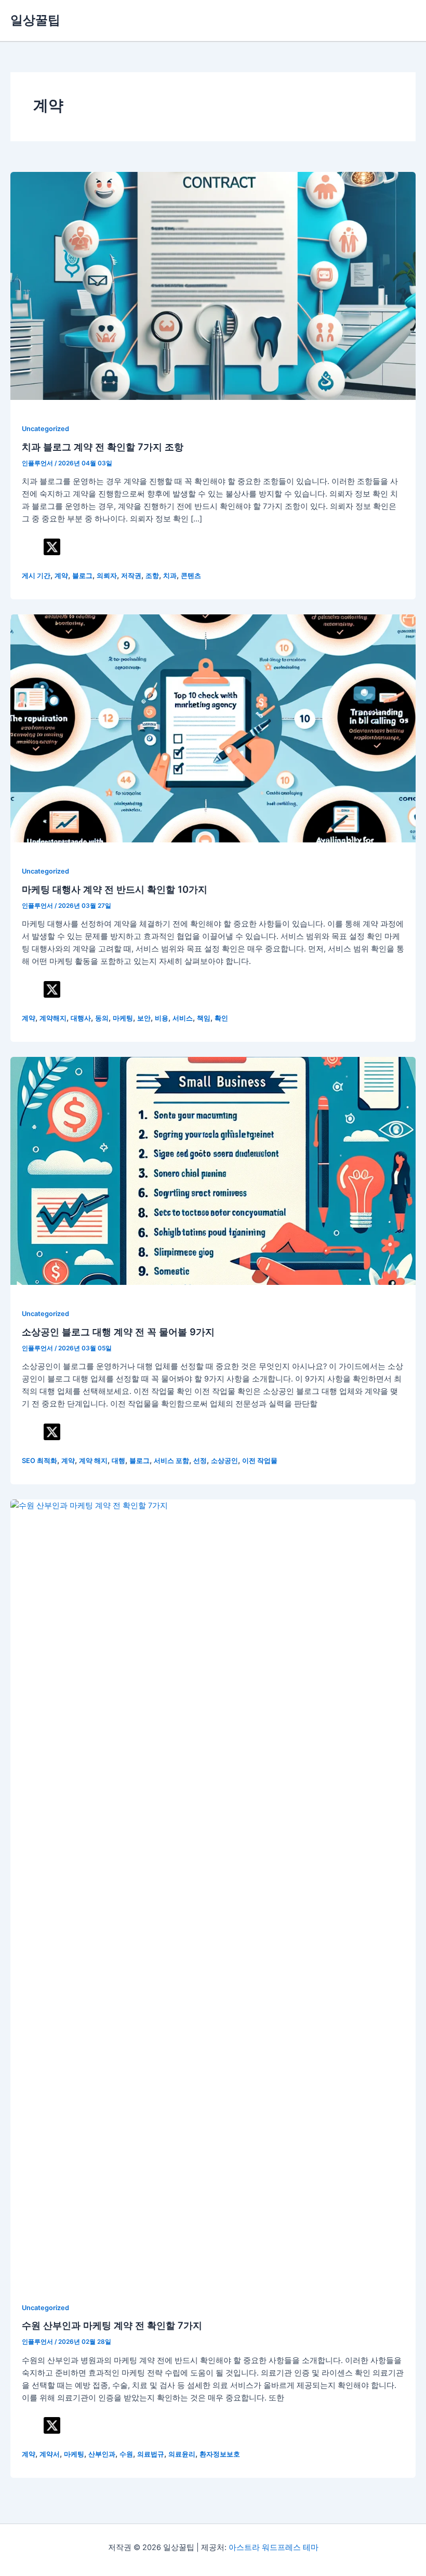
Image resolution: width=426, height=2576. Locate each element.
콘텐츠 (191, 576)
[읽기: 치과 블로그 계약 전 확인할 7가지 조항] (213, 285)
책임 (204, 1018)
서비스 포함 (171, 1461)
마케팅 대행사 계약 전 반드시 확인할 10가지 (115, 889)
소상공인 (224, 1461)
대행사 (81, 1018)
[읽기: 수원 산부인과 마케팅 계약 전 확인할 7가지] (213, 1888)
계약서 (50, 2454)
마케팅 (123, 1018)
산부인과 (102, 2454)
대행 (118, 1461)
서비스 (183, 1018)
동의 (102, 1018)
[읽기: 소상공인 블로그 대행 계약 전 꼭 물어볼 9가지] (213, 1170)
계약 (61, 576)
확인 (221, 1018)
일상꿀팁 (35, 20)
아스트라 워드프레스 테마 (274, 2547)
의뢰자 (107, 576)
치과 (170, 576)
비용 (162, 1018)
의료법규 (151, 2454)
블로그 (82, 576)
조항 (152, 576)
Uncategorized (45, 429)
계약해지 (53, 1018)
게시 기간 (36, 576)
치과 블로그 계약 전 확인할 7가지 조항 (103, 447)
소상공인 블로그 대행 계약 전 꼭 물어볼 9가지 (118, 1332)
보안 (144, 1018)
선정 (200, 1461)
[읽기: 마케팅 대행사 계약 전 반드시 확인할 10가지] (213, 728)
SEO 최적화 (39, 1461)
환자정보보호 (220, 2454)
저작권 (131, 576)
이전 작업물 (260, 1461)
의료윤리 (182, 2454)
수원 (126, 2454)
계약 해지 (93, 1461)
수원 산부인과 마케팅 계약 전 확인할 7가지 (112, 2325)
